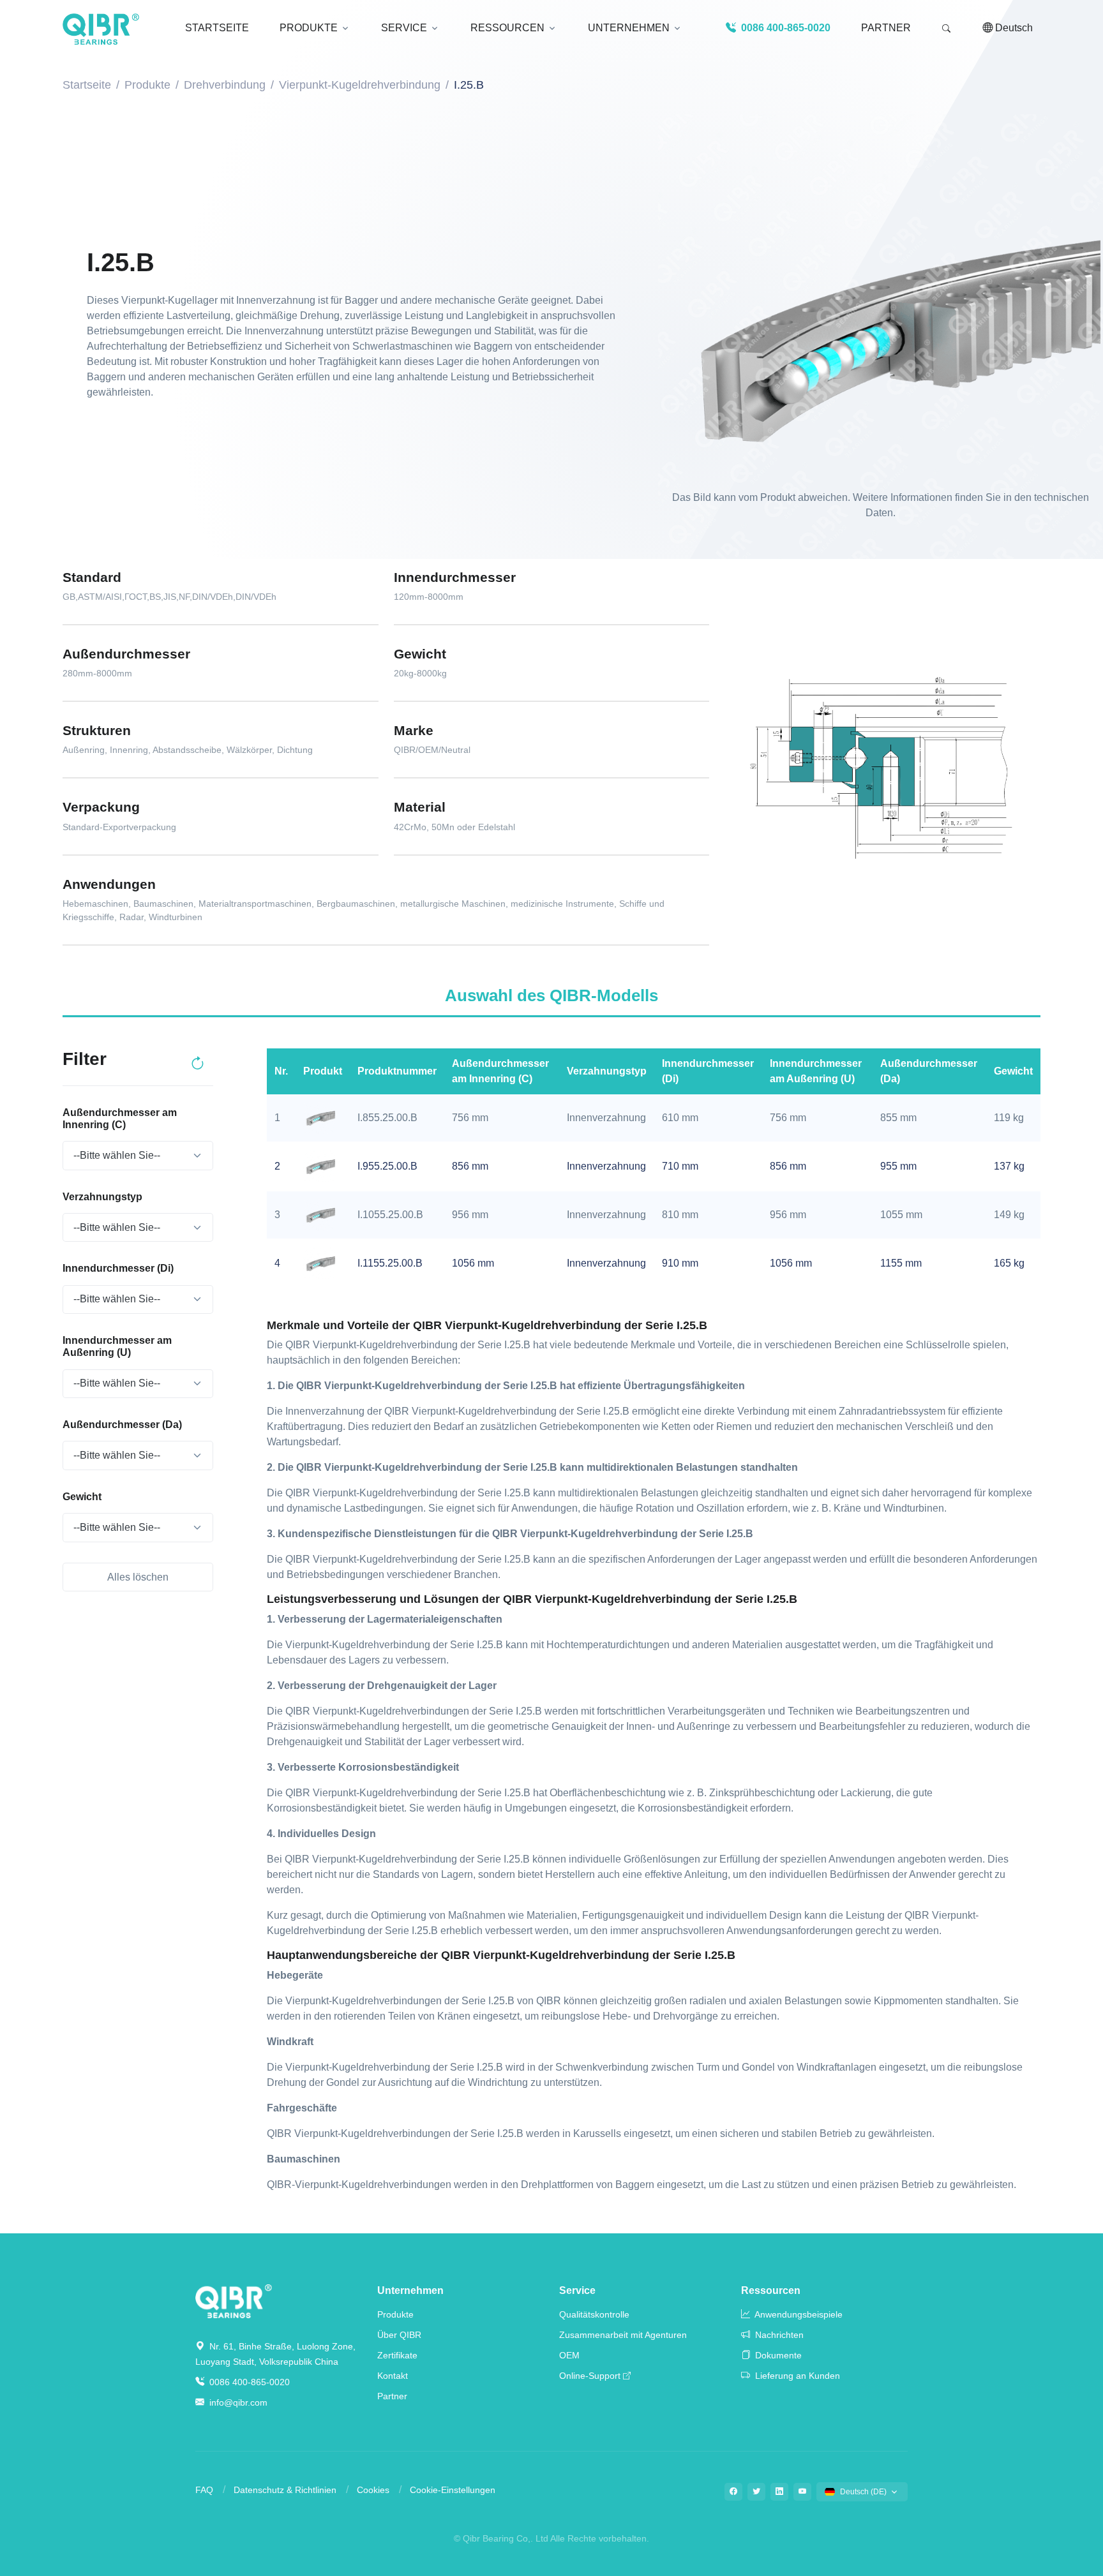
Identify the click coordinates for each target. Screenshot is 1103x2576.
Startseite (87, 85)
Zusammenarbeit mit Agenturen (623, 2335)
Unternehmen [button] (629, 28)
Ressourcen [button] (507, 28)
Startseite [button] (217, 28)
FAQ (204, 2490)
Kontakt (393, 2376)
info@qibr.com (238, 2402)
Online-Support (590, 2376)
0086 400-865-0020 (248, 2382)
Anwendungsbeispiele (798, 2314)
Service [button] (404, 28)
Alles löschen (138, 1577)
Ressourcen (771, 2290)
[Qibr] (234, 2300)
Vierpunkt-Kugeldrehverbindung (360, 85)
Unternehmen (410, 2290)
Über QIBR (399, 2335)
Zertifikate (397, 2355)
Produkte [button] (309, 28)
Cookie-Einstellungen (453, 2490)
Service (577, 2290)
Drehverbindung (225, 85)
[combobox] (138, 1156)
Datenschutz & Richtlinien (285, 2490)
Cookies (373, 2490)
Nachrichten (778, 2335)
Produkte (147, 85)
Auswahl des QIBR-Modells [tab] (551, 995)
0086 (784, 28)
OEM (569, 2355)
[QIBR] (101, 29)
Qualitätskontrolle (594, 2314)
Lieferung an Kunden (796, 2376)
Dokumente (777, 2355)
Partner (886, 28)
